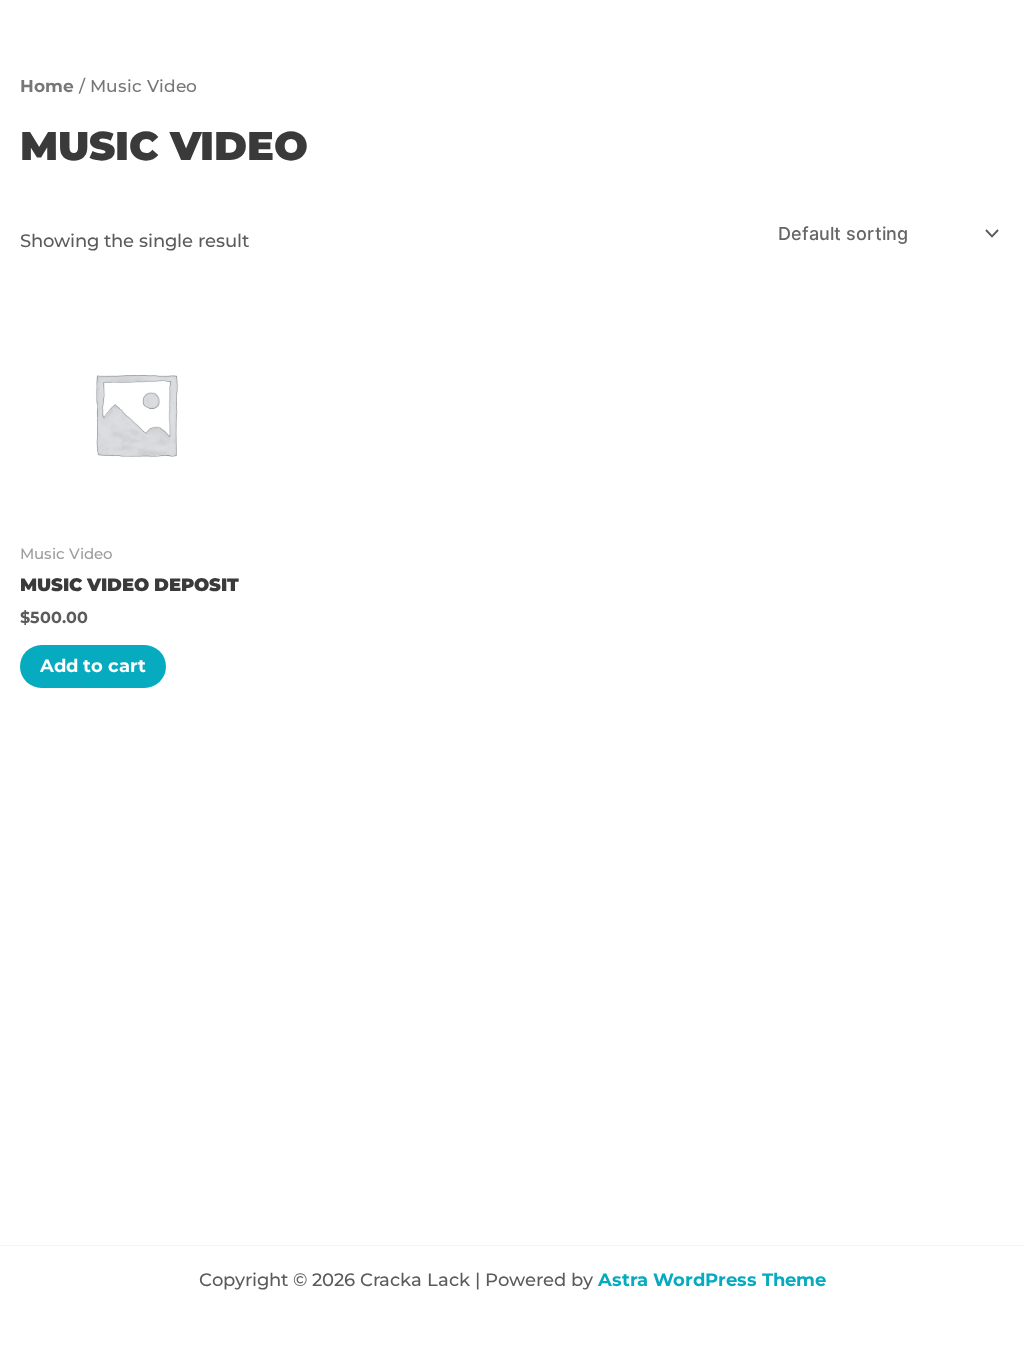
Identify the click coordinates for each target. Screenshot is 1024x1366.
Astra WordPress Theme (712, 1280)
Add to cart (93, 666)
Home (47, 86)
